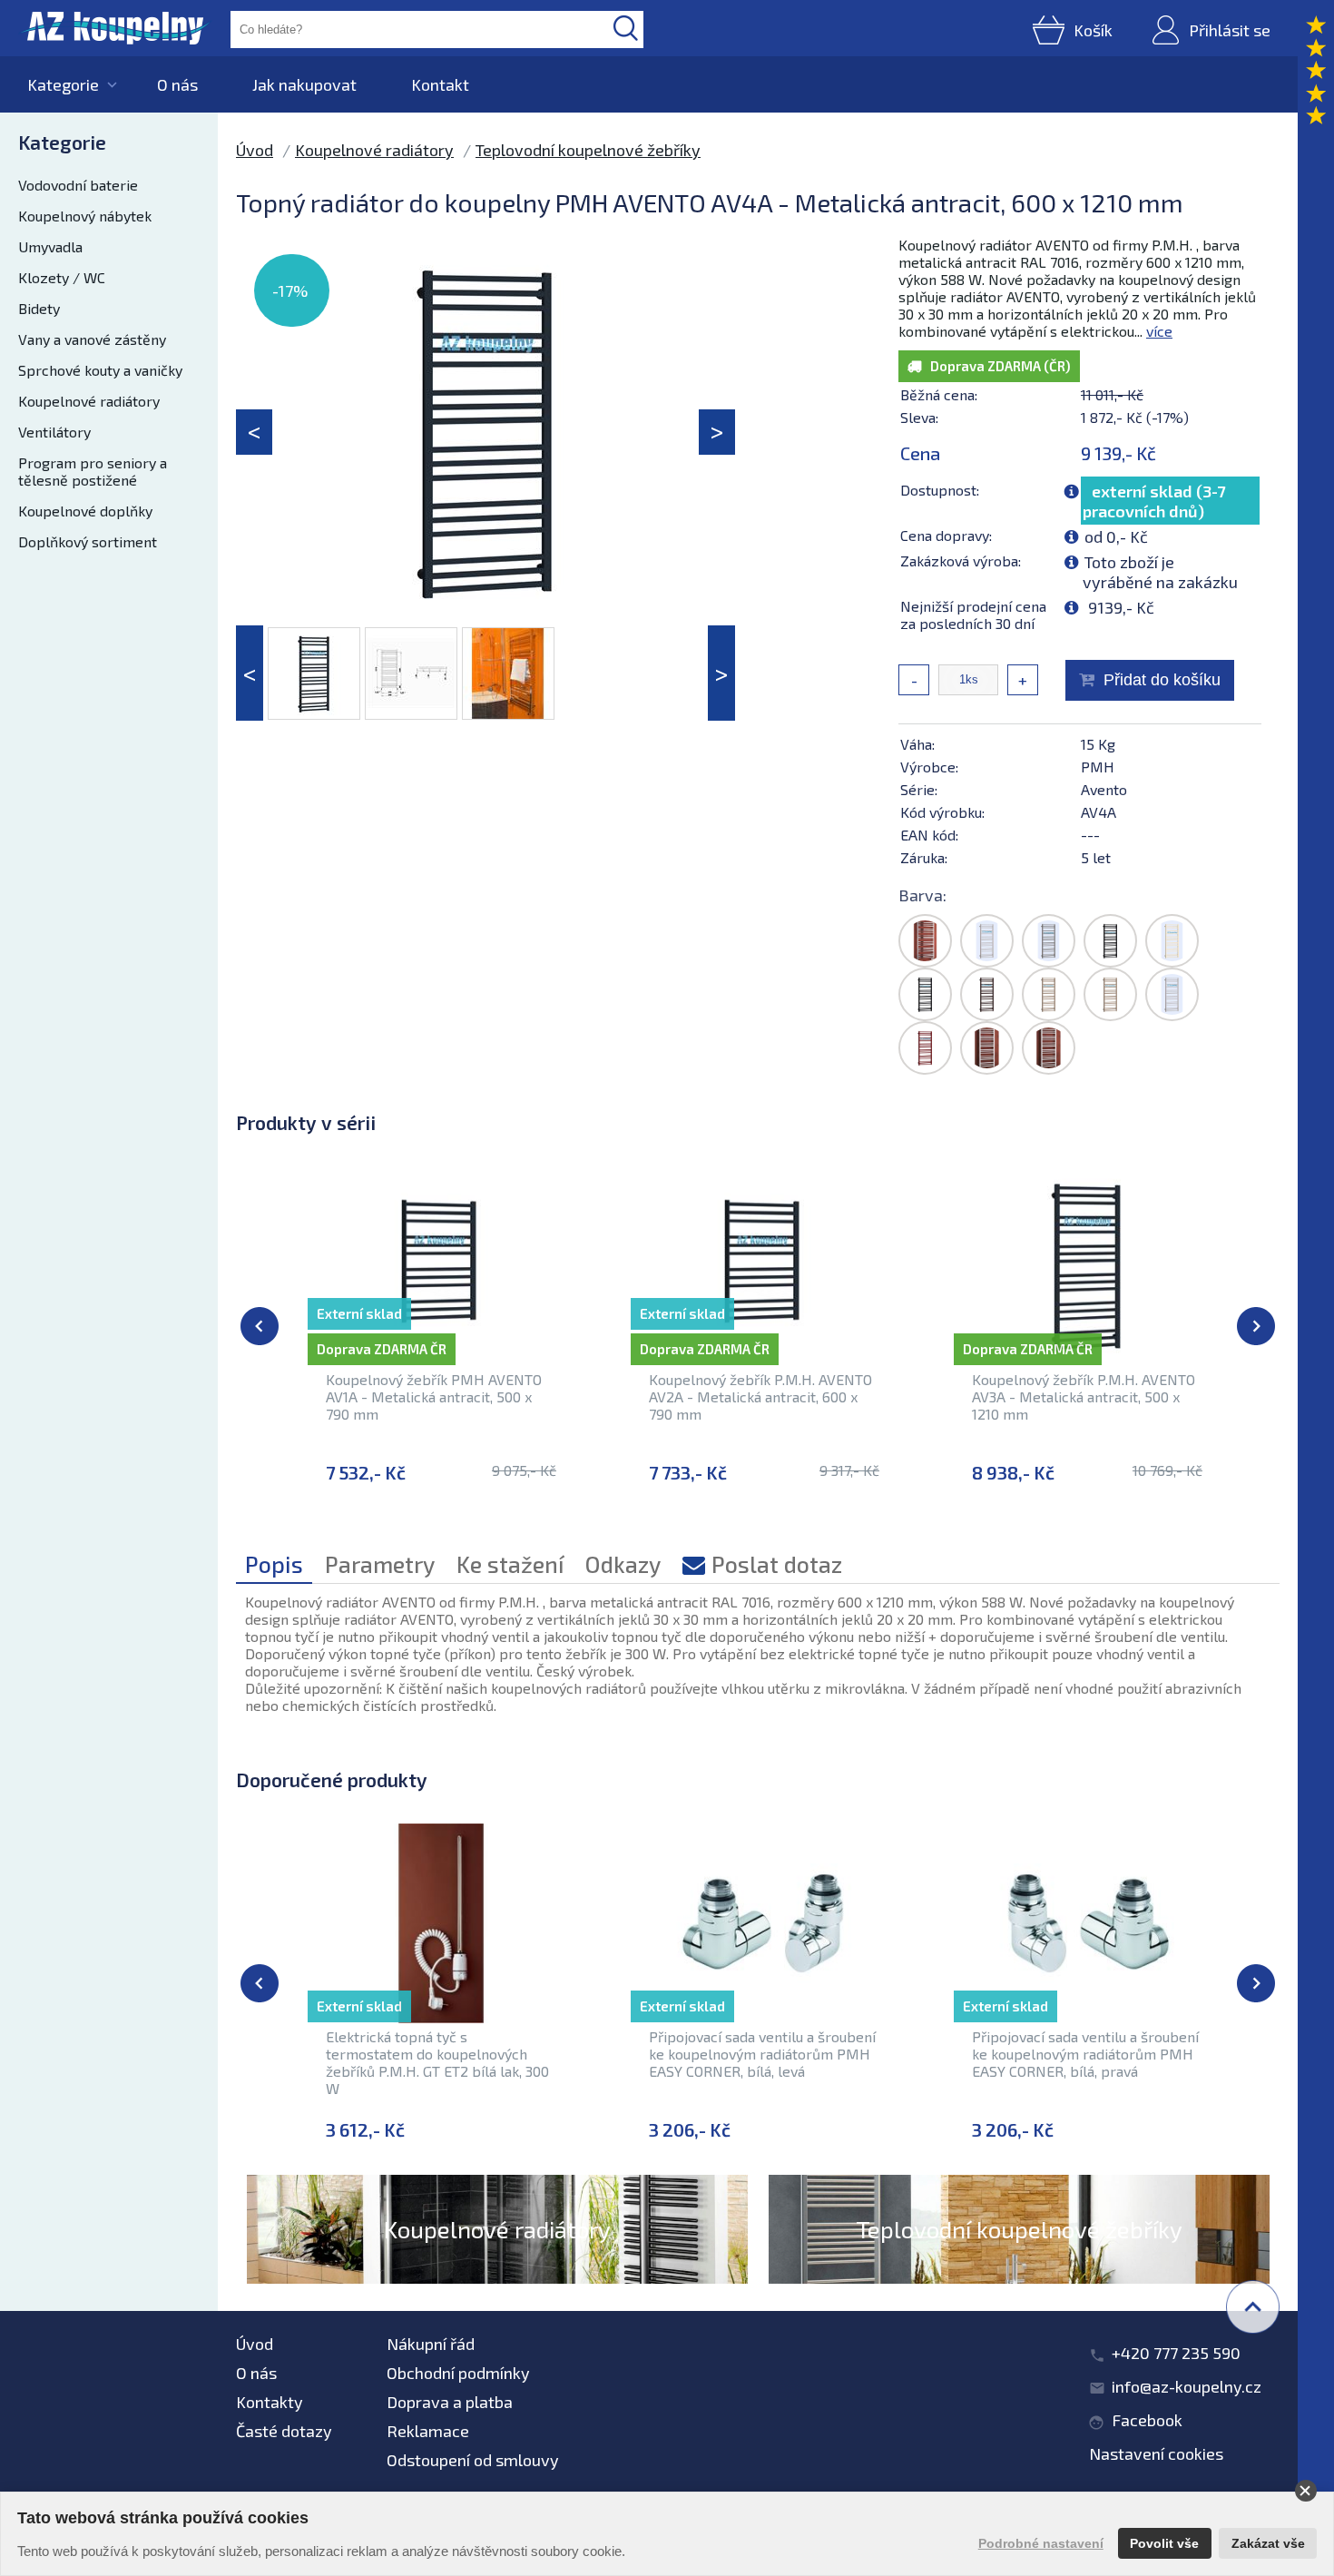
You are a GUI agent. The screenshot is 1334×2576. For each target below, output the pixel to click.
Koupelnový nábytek (85, 216)
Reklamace (428, 2431)
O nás (177, 84)
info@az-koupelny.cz (1187, 2386)
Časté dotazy (284, 2431)
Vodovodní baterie (78, 185)
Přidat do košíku (1162, 680)
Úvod (255, 150)
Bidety (39, 308)
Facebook (1147, 2420)
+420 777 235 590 (1176, 2353)
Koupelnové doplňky (85, 511)
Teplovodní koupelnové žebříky (588, 150)
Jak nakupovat (304, 84)
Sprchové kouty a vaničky (100, 370)
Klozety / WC (62, 277)
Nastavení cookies (1156, 2453)
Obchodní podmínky (458, 2373)
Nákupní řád (431, 2344)
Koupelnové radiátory (89, 401)
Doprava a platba (450, 2402)
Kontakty (270, 2402)
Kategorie (63, 84)
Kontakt (440, 84)
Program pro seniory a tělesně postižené (93, 471)
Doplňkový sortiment (88, 541)
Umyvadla (50, 246)
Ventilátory (54, 432)
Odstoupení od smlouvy (473, 2460)
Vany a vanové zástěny (92, 339)
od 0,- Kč (1116, 536)
